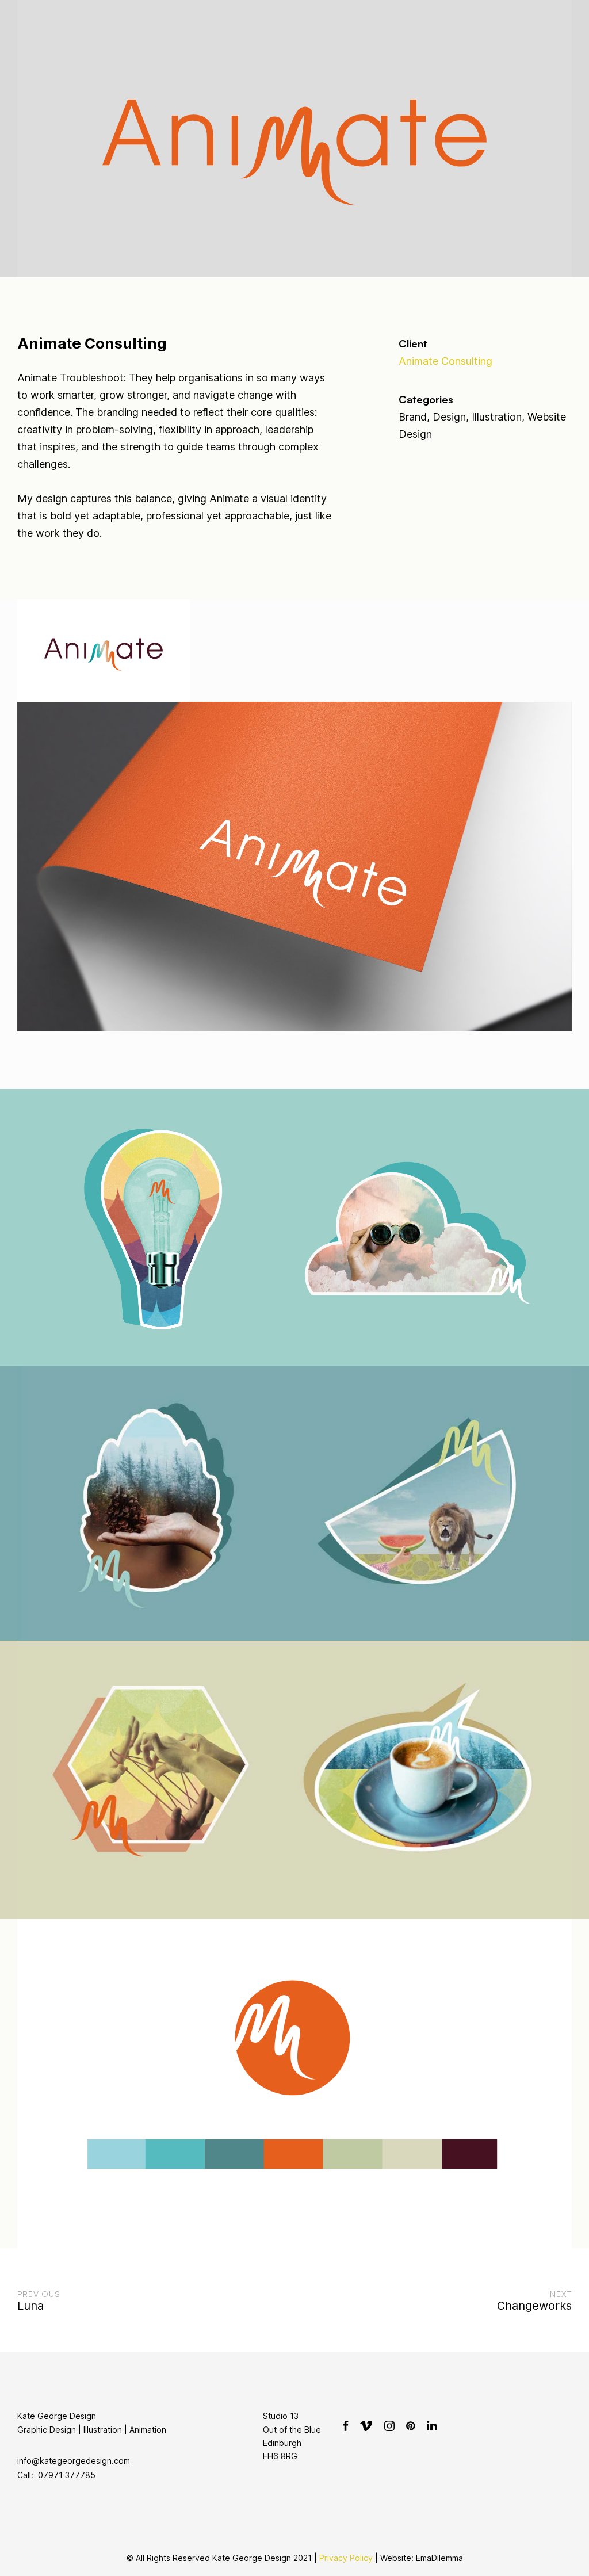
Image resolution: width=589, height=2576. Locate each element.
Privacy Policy (346, 2558)
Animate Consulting (445, 361)
